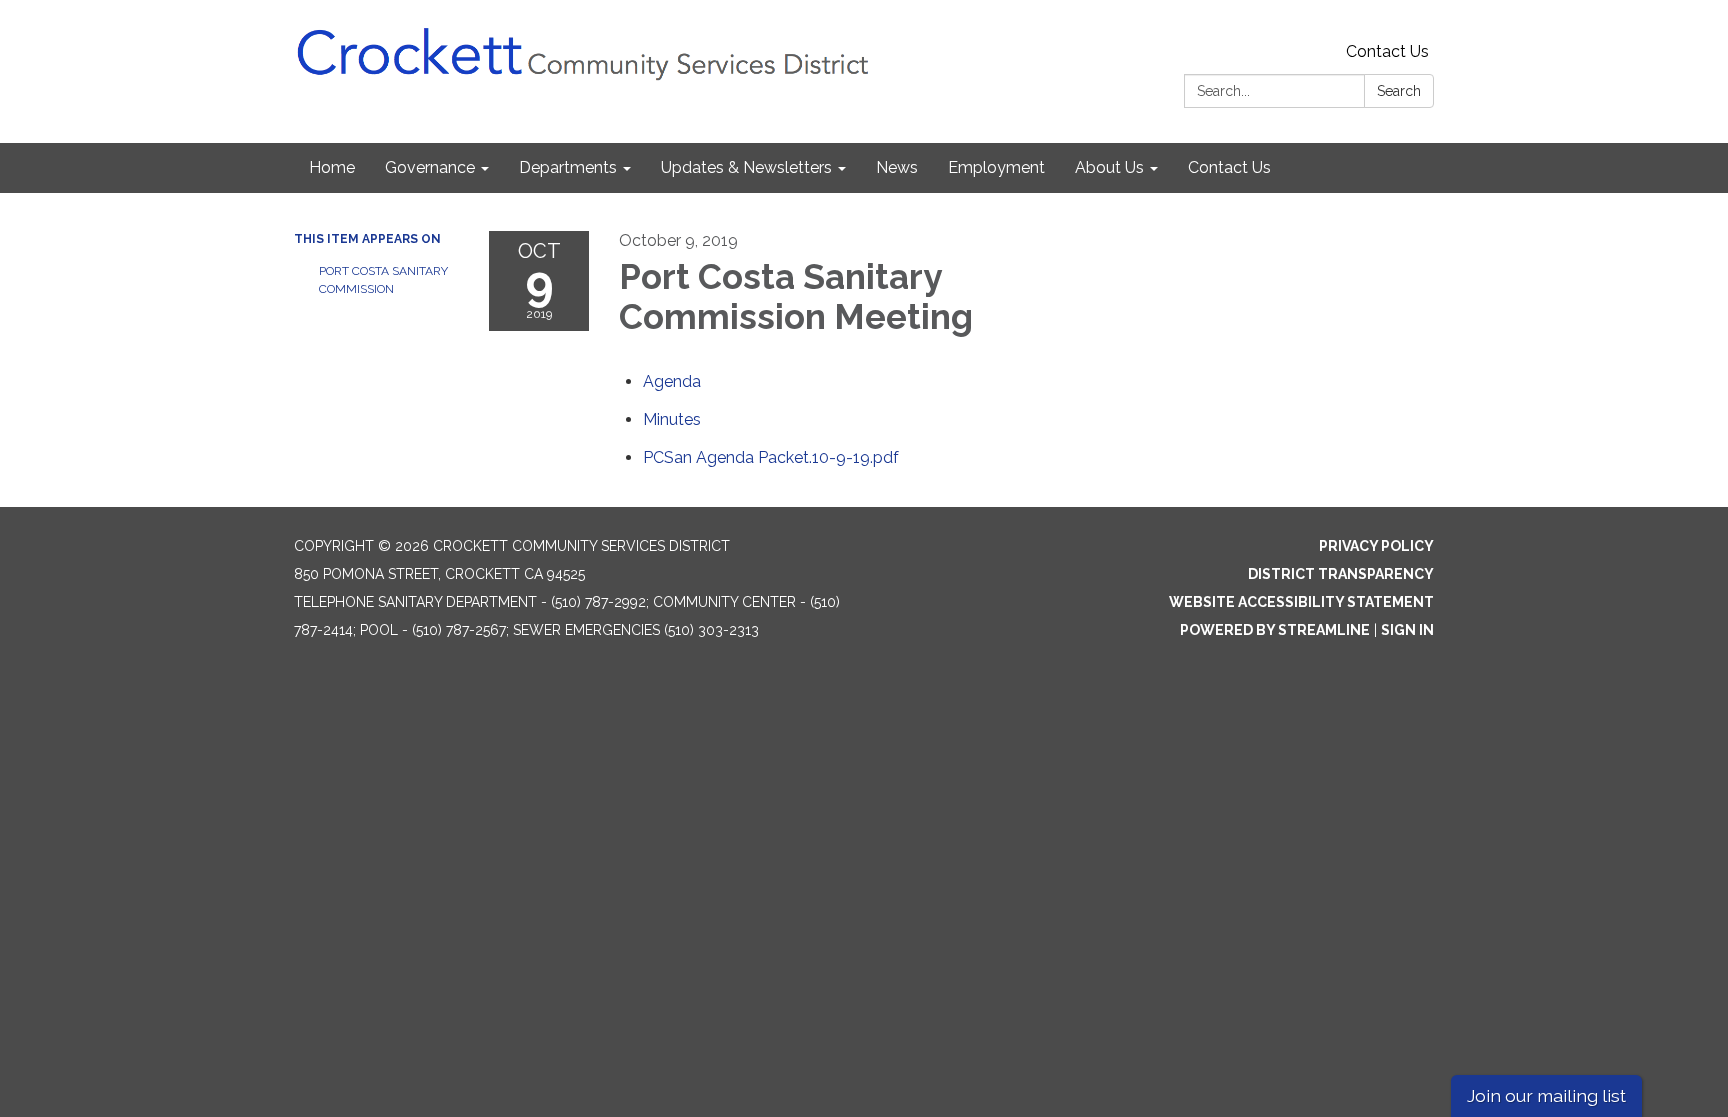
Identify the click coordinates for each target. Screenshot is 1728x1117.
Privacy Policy (1376, 546)
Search (1399, 91)
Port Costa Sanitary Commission (383, 280)
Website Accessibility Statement (1301, 602)
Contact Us (1387, 51)
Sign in (1407, 630)
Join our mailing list (1546, 1095)
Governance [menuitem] (430, 167)
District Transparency (1341, 574)
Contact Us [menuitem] (1229, 167)
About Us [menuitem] (1109, 167)
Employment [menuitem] (996, 167)
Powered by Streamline (1275, 630)
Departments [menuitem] (568, 167)
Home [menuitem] (332, 167)
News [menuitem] (897, 167)
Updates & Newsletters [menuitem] (746, 167)
